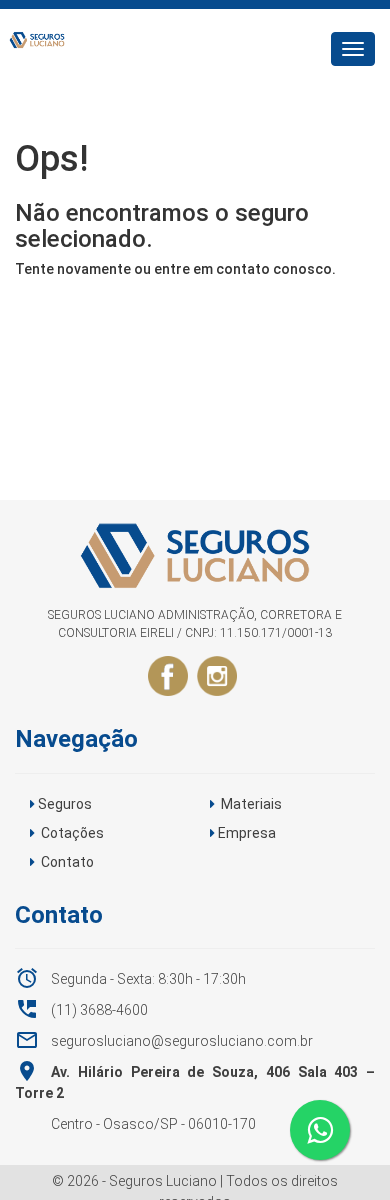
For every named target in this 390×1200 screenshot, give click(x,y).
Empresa (247, 833)
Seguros (65, 804)
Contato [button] (67, 862)
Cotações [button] (72, 833)
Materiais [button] (251, 804)
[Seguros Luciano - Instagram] (217, 675)
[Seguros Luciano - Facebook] (168, 675)
